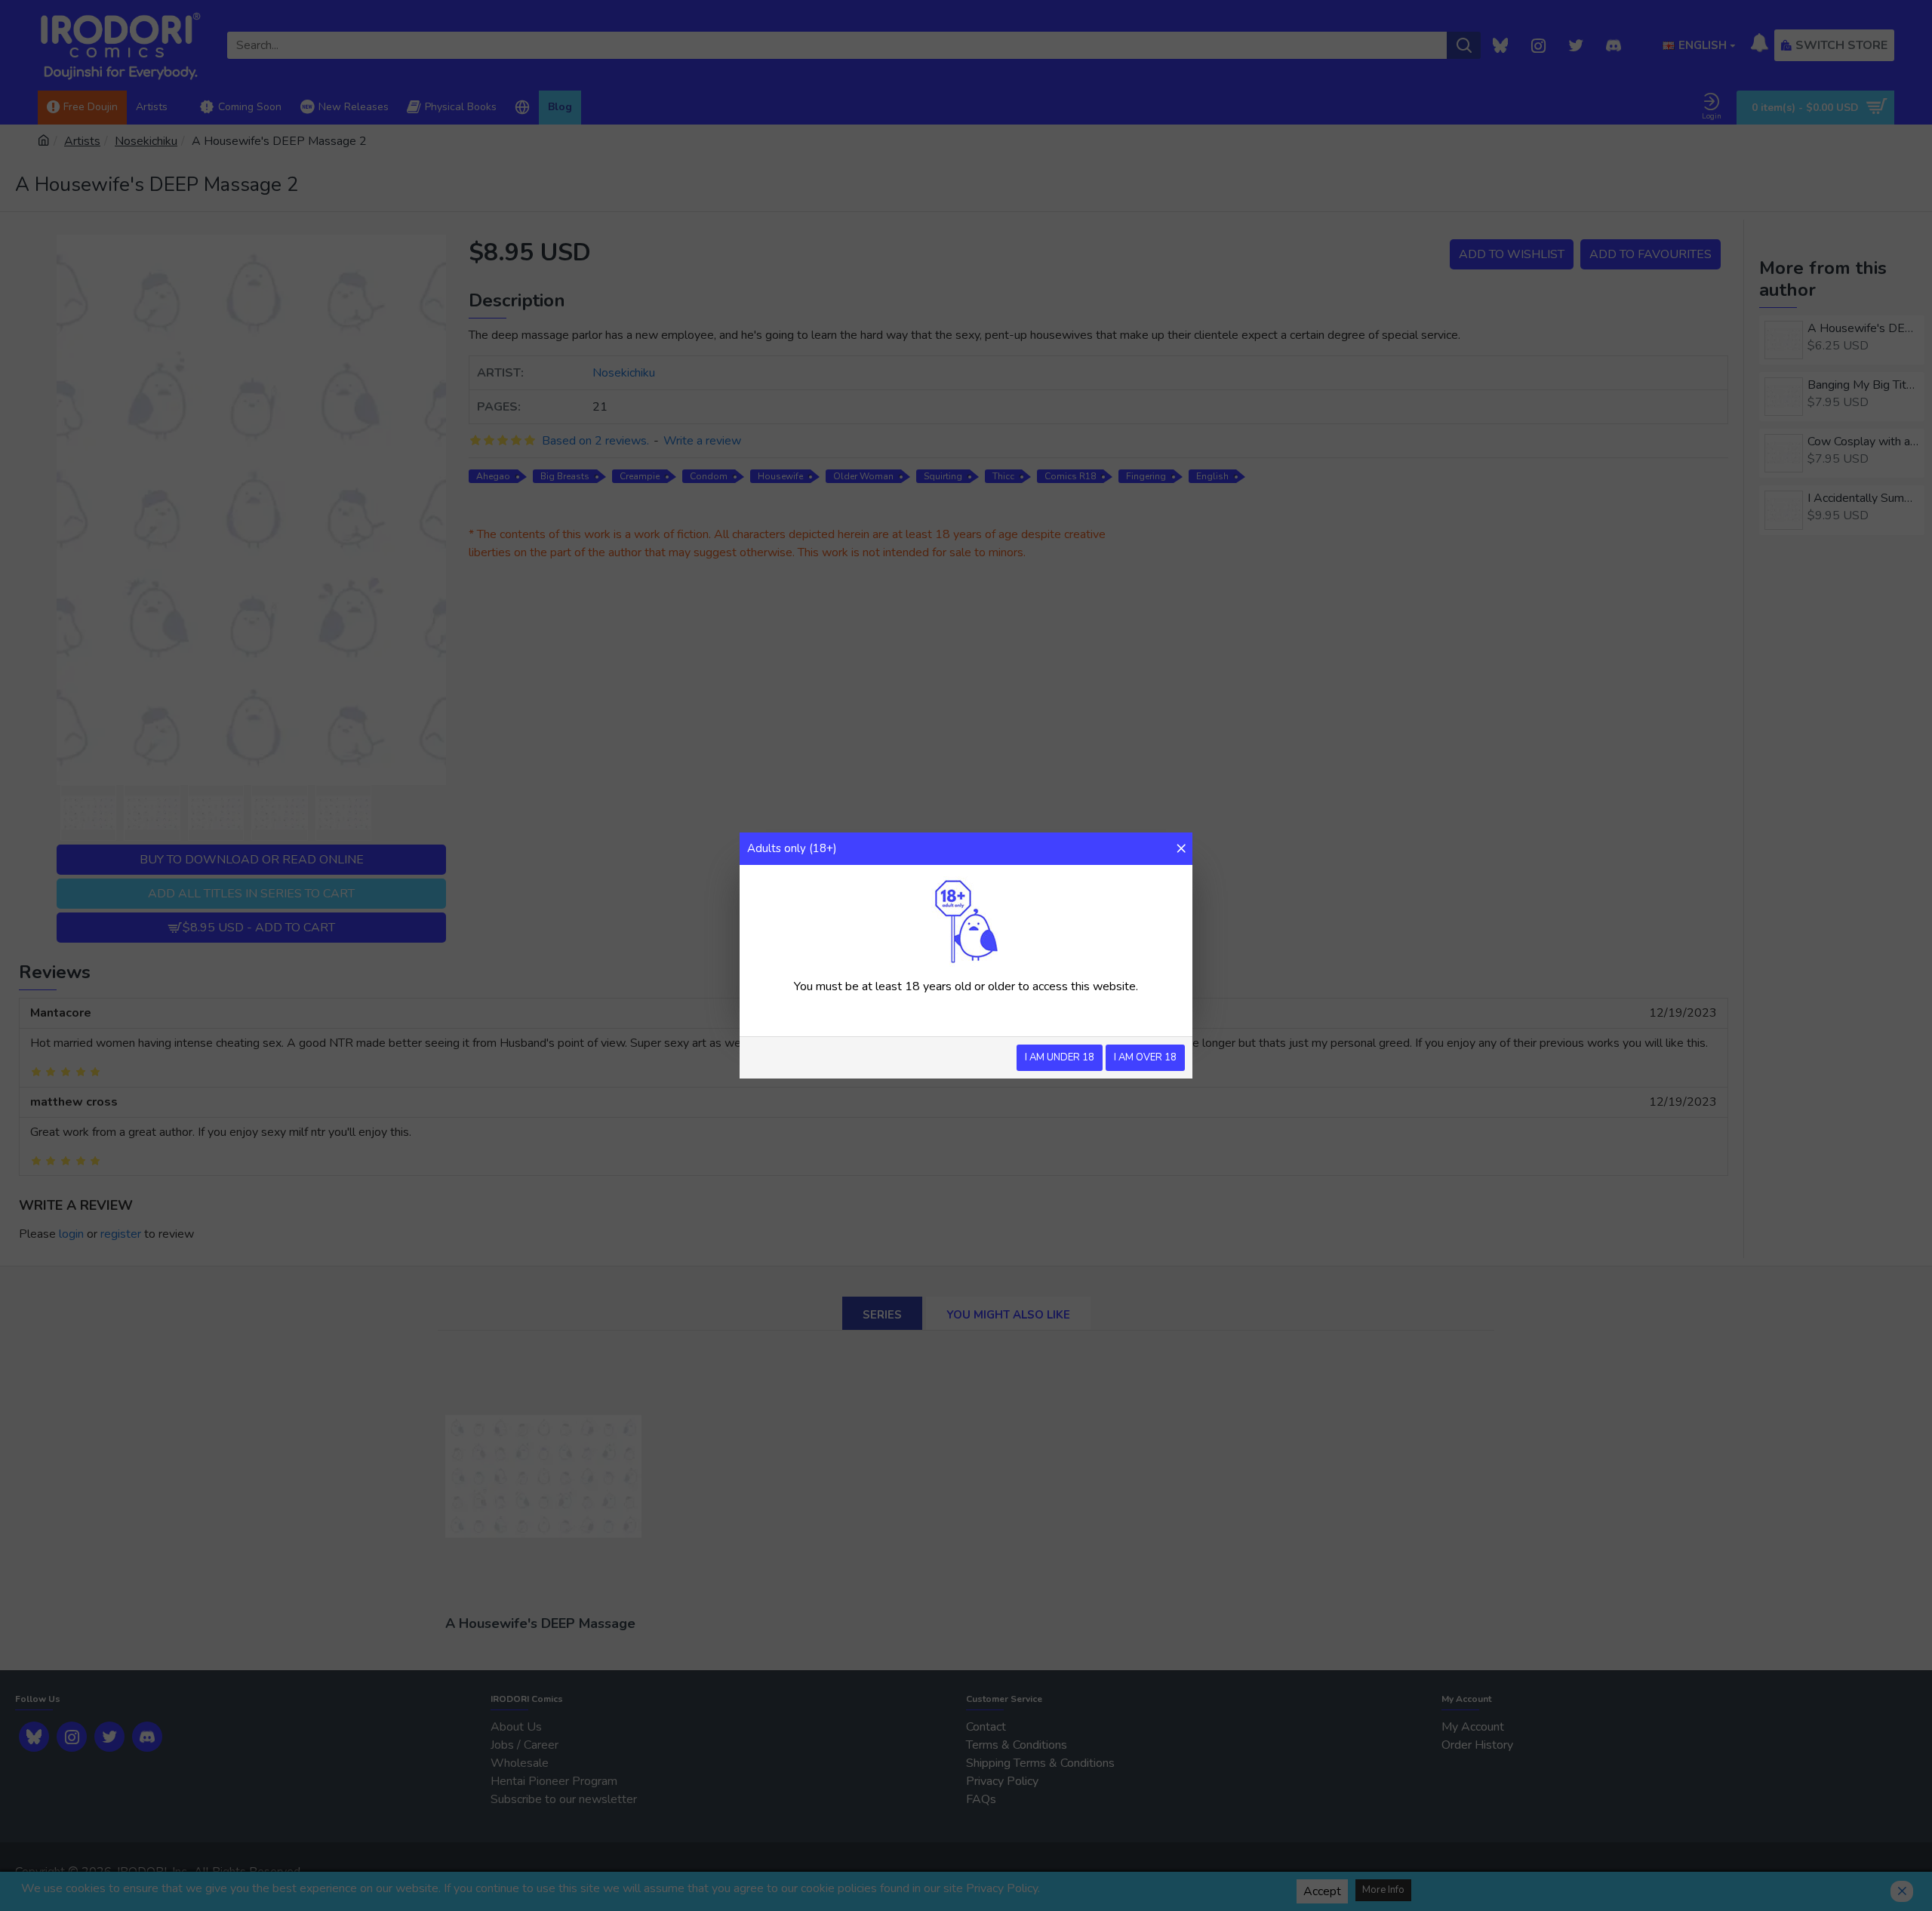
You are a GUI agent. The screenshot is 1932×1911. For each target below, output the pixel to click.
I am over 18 (1145, 1057)
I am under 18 (1060, 1057)
